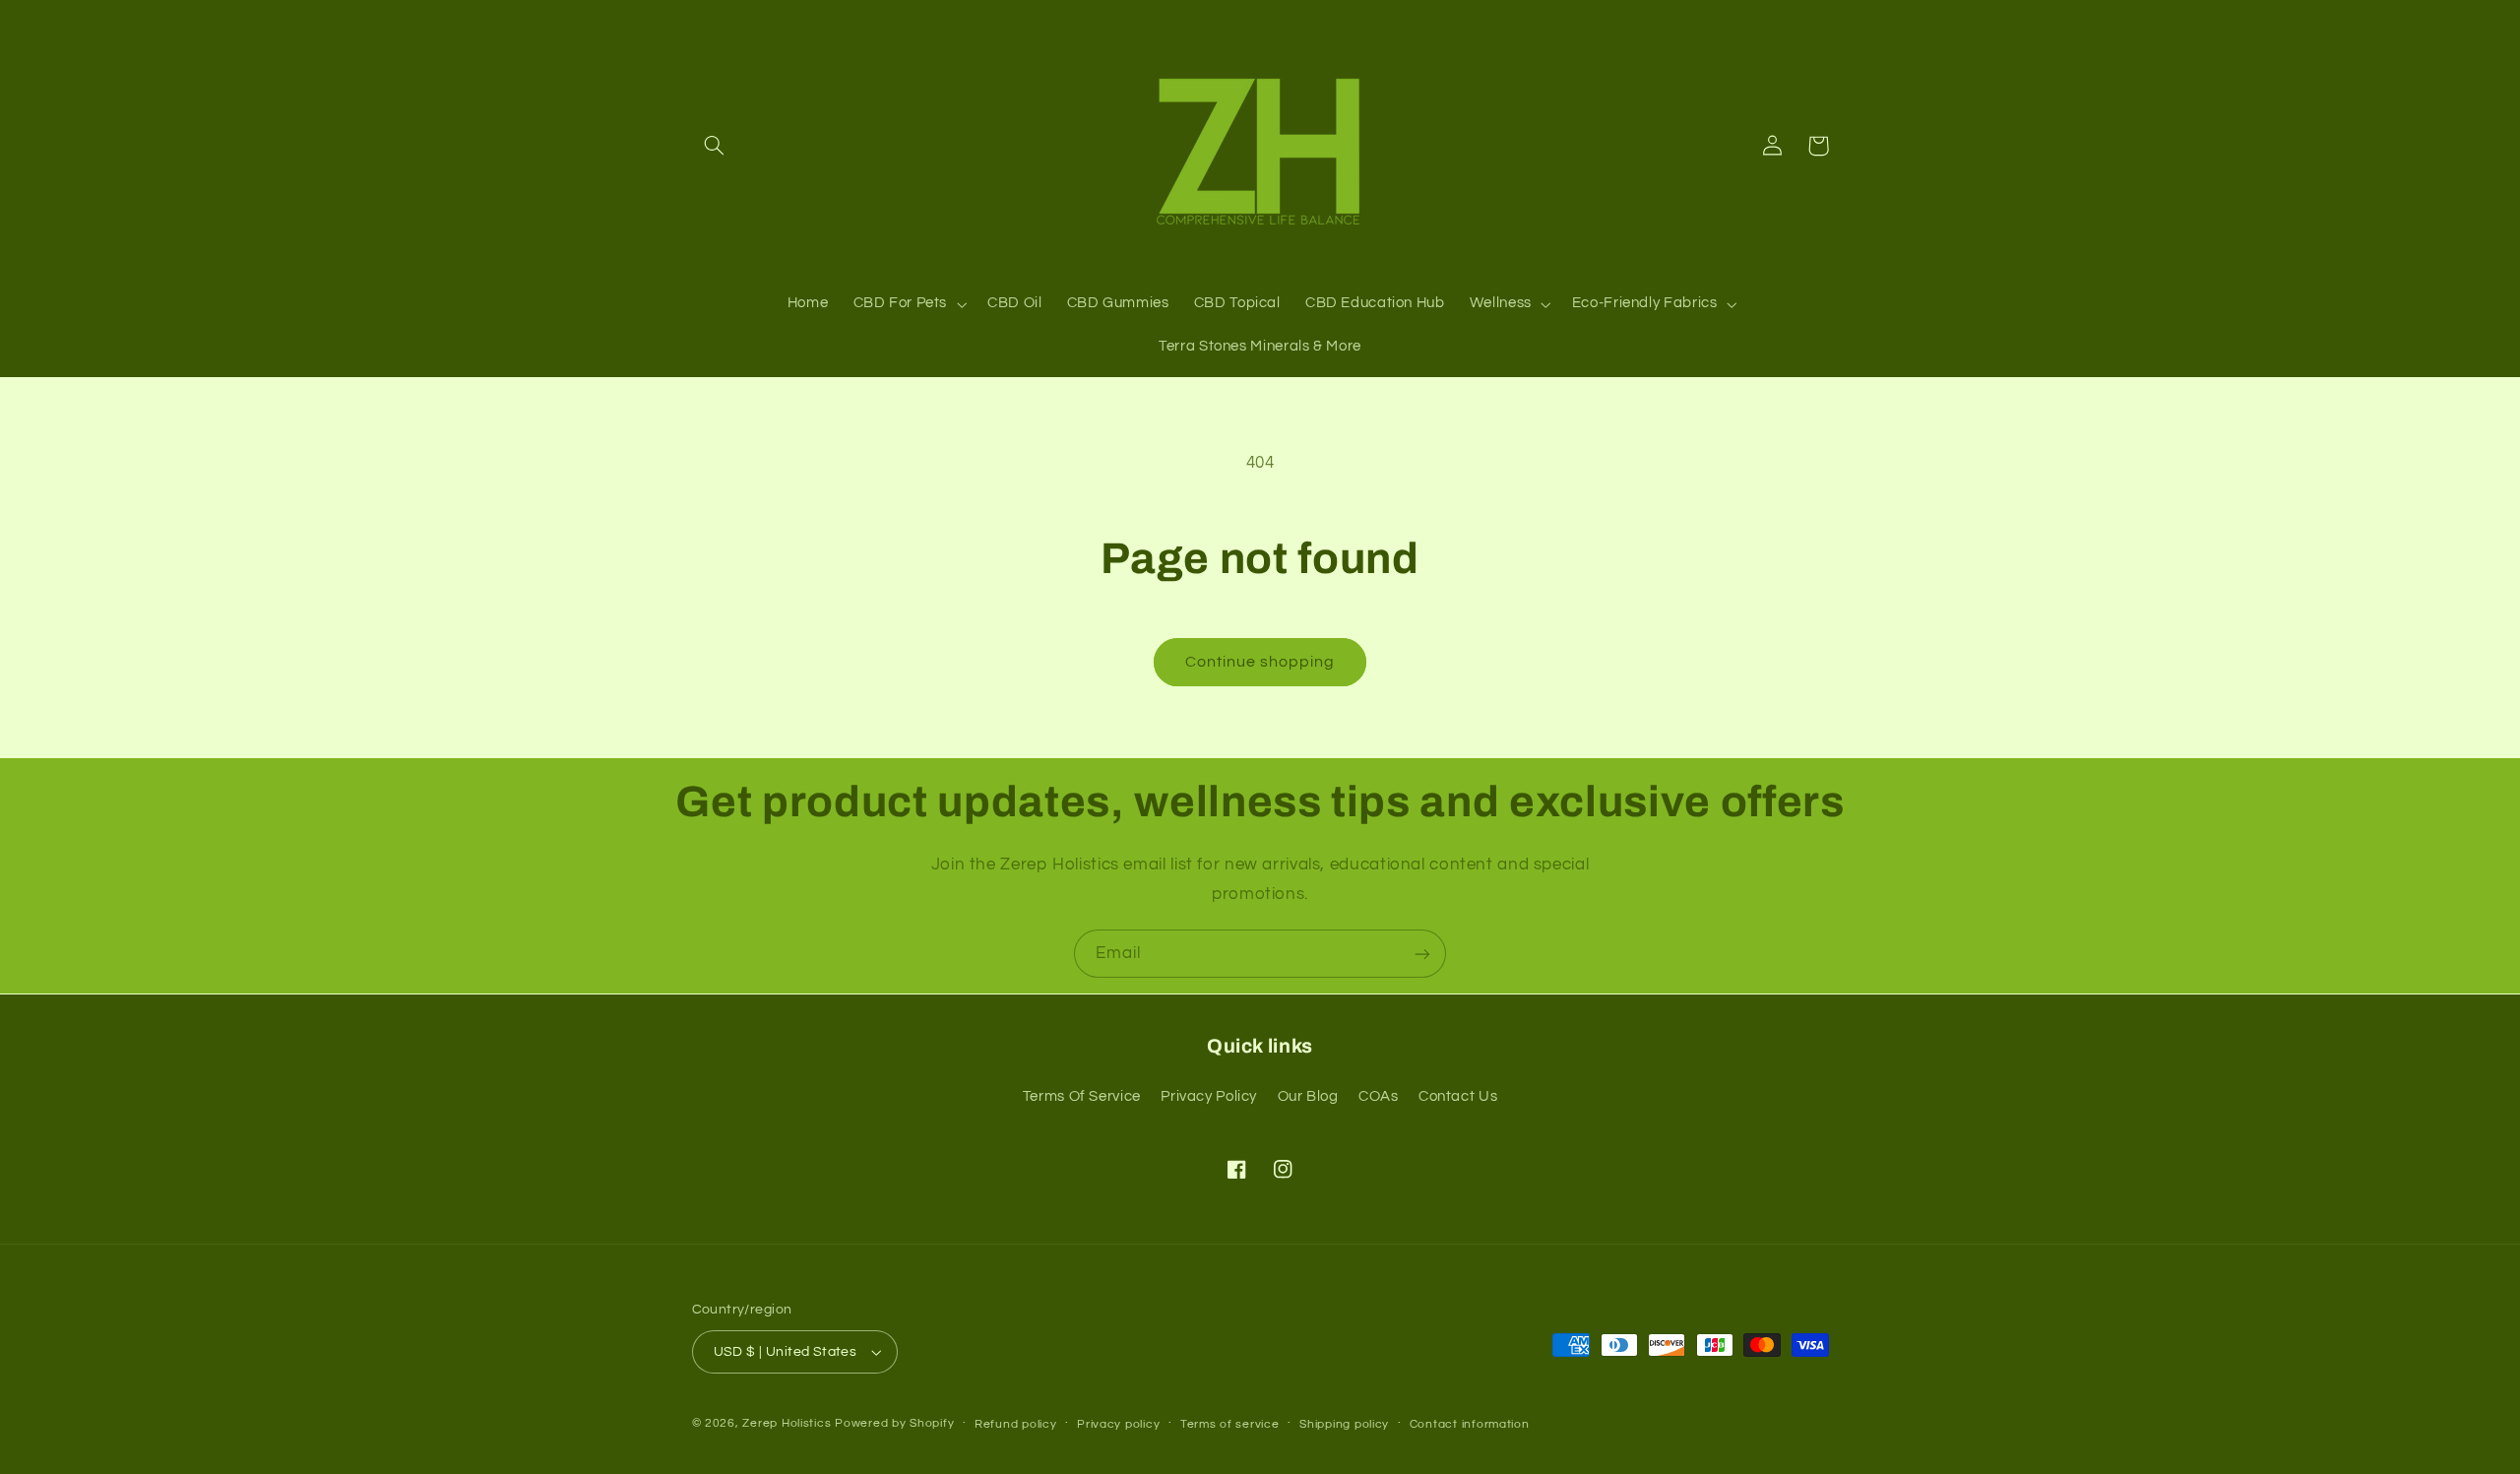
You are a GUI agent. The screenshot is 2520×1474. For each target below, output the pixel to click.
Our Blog (1308, 1096)
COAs (1379, 1096)
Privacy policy (1118, 1424)
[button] (715, 146)
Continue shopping (1260, 662)
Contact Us (1458, 1096)
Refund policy (1016, 1424)
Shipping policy (1344, 1424)
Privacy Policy (1209, 1096)
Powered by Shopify (894, 1423)
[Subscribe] (1422, 954)
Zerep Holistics (787, 1423)
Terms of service (1230, 1424)
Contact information (1470, 1424)
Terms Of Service (1082, 1096)
